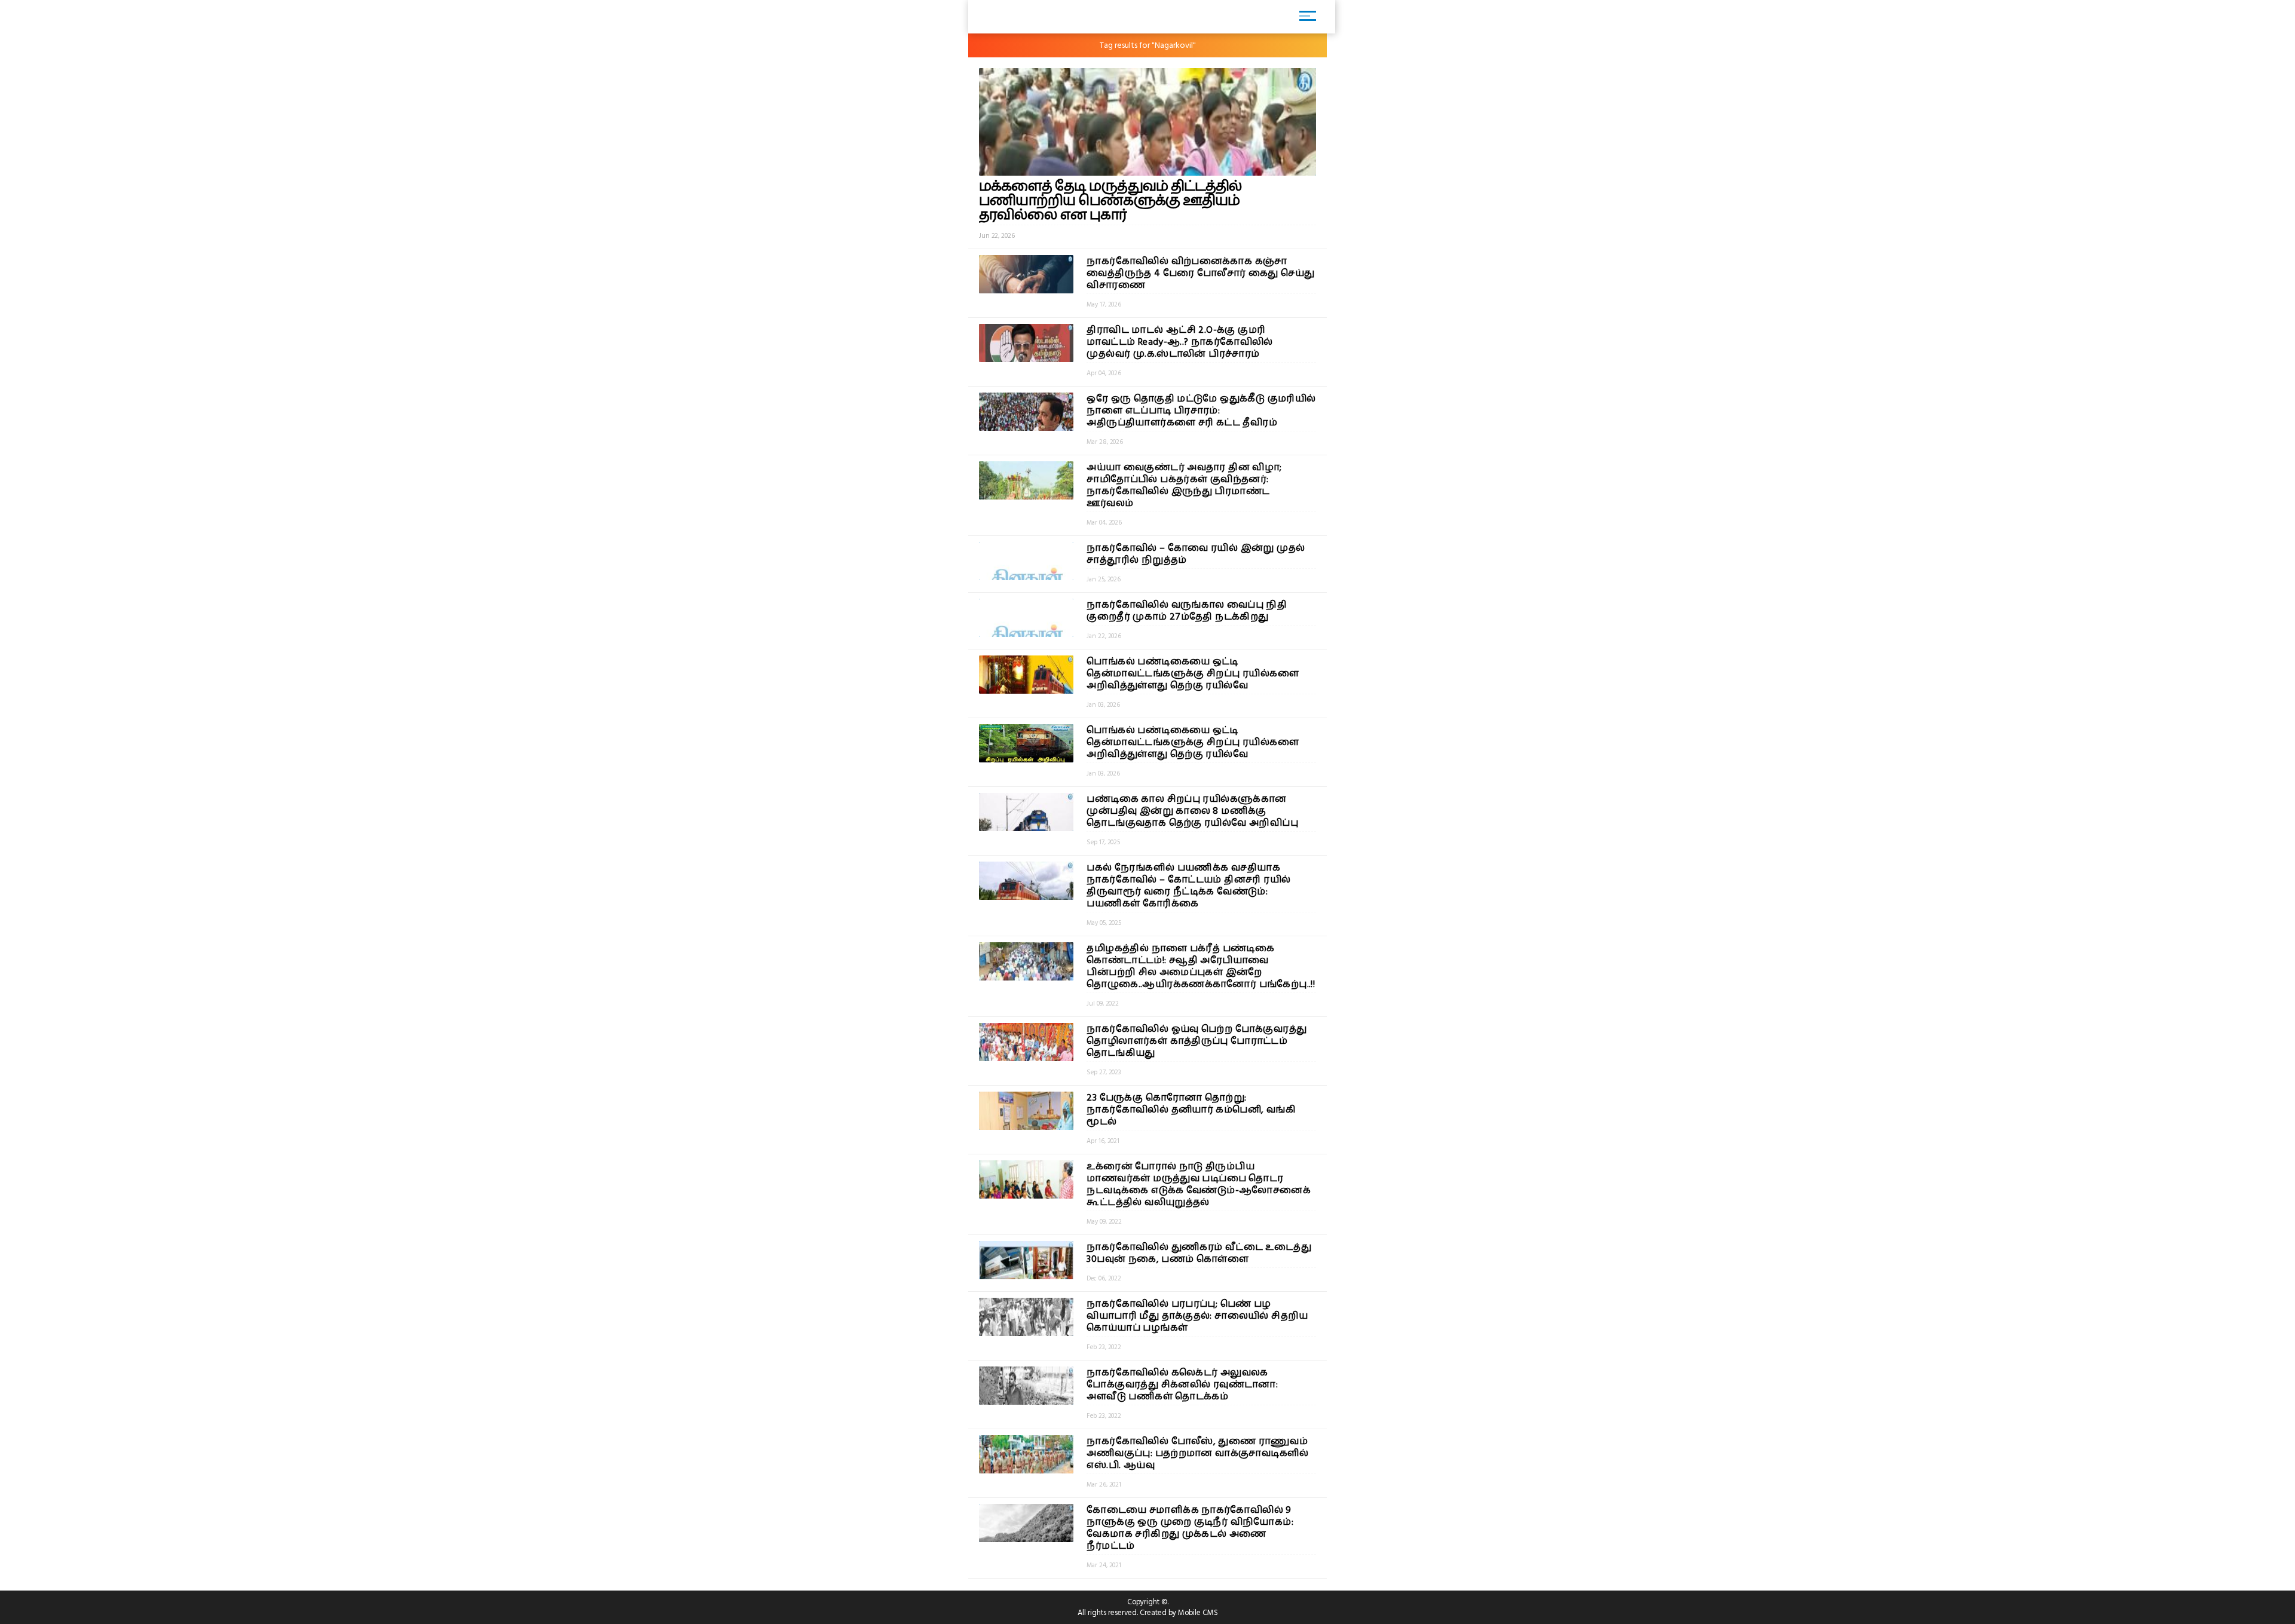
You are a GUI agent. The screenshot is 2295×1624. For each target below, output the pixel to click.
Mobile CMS (1198, 1613)
